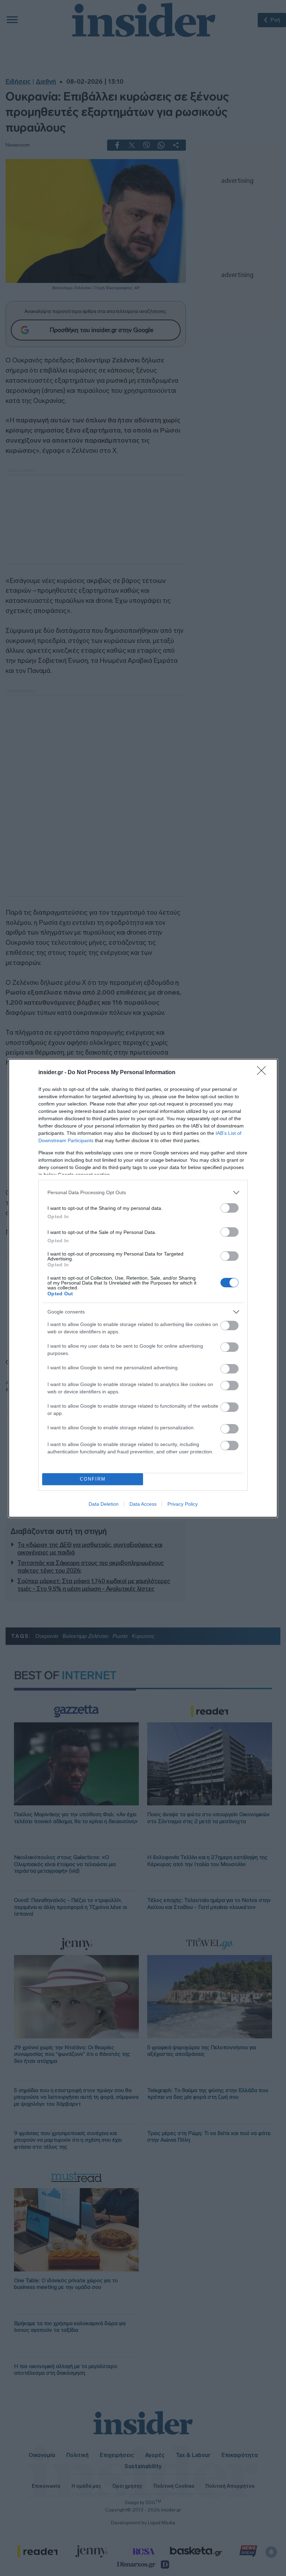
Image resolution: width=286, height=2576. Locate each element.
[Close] (264, 1073)
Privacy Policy (183, 1504)
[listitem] (143, 1193)
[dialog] (143, 1288)
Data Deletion (104, 1504)
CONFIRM (93, 1479)
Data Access (143, 1504)
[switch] (229, 1208)
